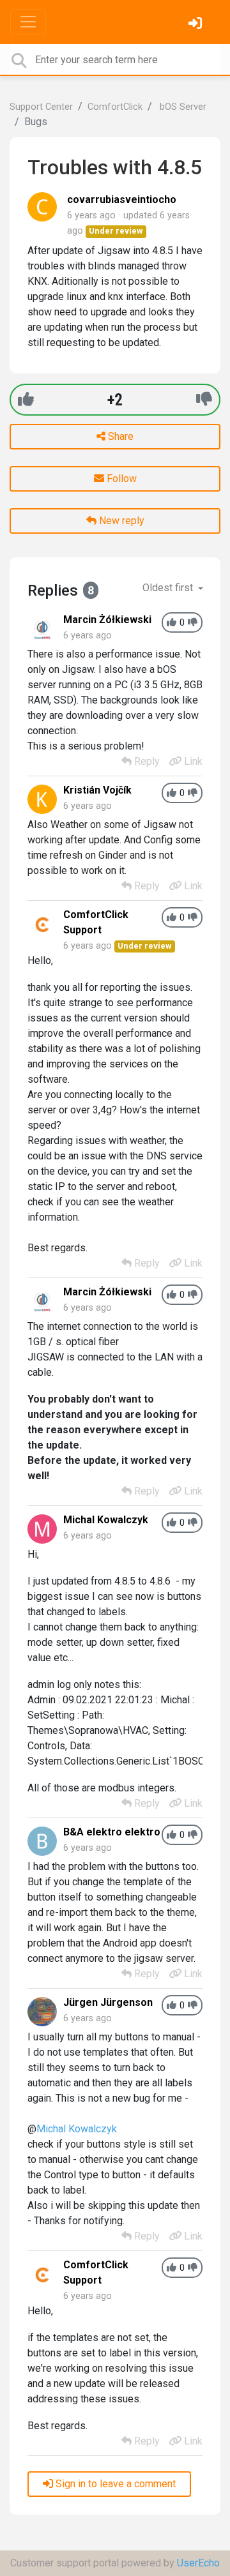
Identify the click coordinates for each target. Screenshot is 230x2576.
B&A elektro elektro (112, 1832)
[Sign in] (197, 25)
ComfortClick (115, 107)
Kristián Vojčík (97, 790)
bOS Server (182, 107)
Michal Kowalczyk (106, 1520)
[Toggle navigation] (28, 22)
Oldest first (169, 588)
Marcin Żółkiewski (107, 620)
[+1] (26, 399)
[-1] (204, 399)
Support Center (41, 107)
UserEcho (198, 2563)
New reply (120, 521)
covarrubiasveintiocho (122, 200)
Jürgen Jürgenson (108, 2002)
